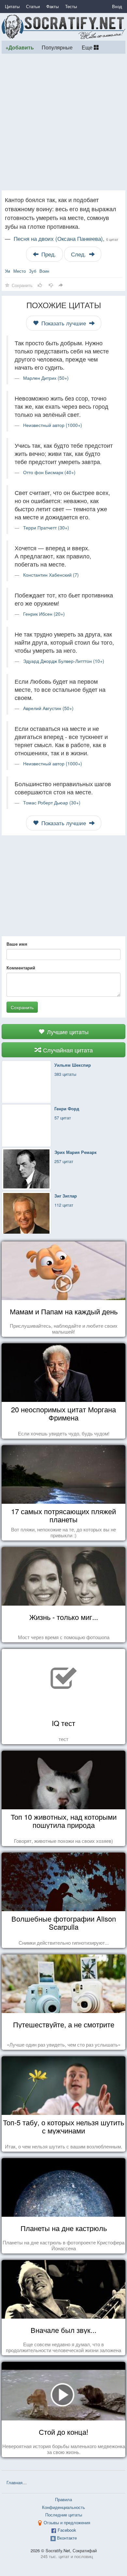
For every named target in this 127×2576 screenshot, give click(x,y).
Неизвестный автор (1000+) (53, 425)
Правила (63, 2499)
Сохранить (22, 1007)
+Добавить (20, 47)
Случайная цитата (67, 1050)
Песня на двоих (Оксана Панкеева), (66, 239)
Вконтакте (67, 2538)
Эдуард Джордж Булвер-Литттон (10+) (64, 661)
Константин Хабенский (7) (51, 575)
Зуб (33, 271)
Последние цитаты (64, 2515)
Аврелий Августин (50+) (48, 708)
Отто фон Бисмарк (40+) (49, 472)
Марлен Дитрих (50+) (46, 378)
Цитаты (12, 6)
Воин (44, 271)
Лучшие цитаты (67, 1032)
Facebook (67, 2530)
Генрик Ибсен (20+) (44, 614)
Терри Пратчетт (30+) (46, 528)
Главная (14, 2482)
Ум (7, 271)
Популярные (57, 47)
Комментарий (21, 968)
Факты (52, 6)
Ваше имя (17, 944)
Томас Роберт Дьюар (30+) (52, 802)
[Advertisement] (63, 122)
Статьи (33, 6)
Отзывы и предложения (67, 2522)
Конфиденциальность (63, 2507)
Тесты (71, 6)
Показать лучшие (64, 323)
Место (20, 271)
